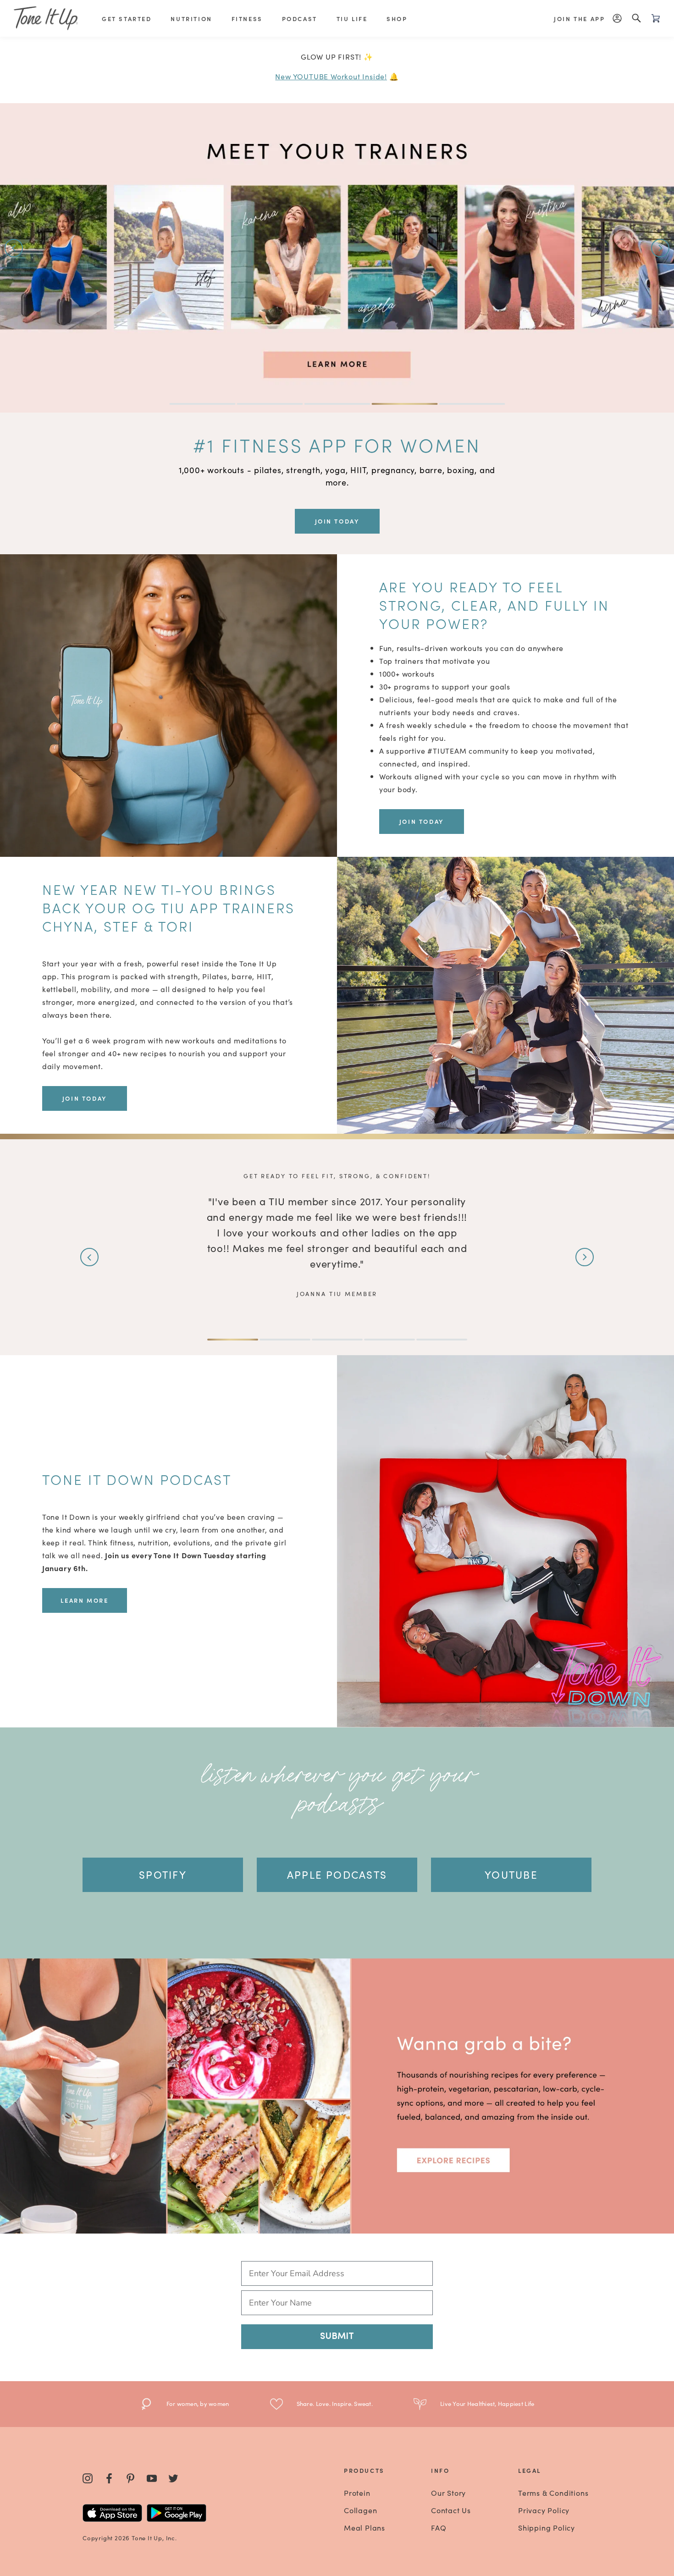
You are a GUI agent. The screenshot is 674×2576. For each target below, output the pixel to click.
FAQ (439, 2527)
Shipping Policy (547, 2527)
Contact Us (451, 2510)
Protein (357, 2493)
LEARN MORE (84, 1600)
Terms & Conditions (553, 2493)
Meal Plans (365, 2527)
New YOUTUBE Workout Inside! (331, 76)
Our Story (448, 2493)
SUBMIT (337, 2337)
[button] (14, 248)
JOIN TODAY (337, 521)
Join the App (579, 19)
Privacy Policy (544, 2510)
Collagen (360, 2510)
